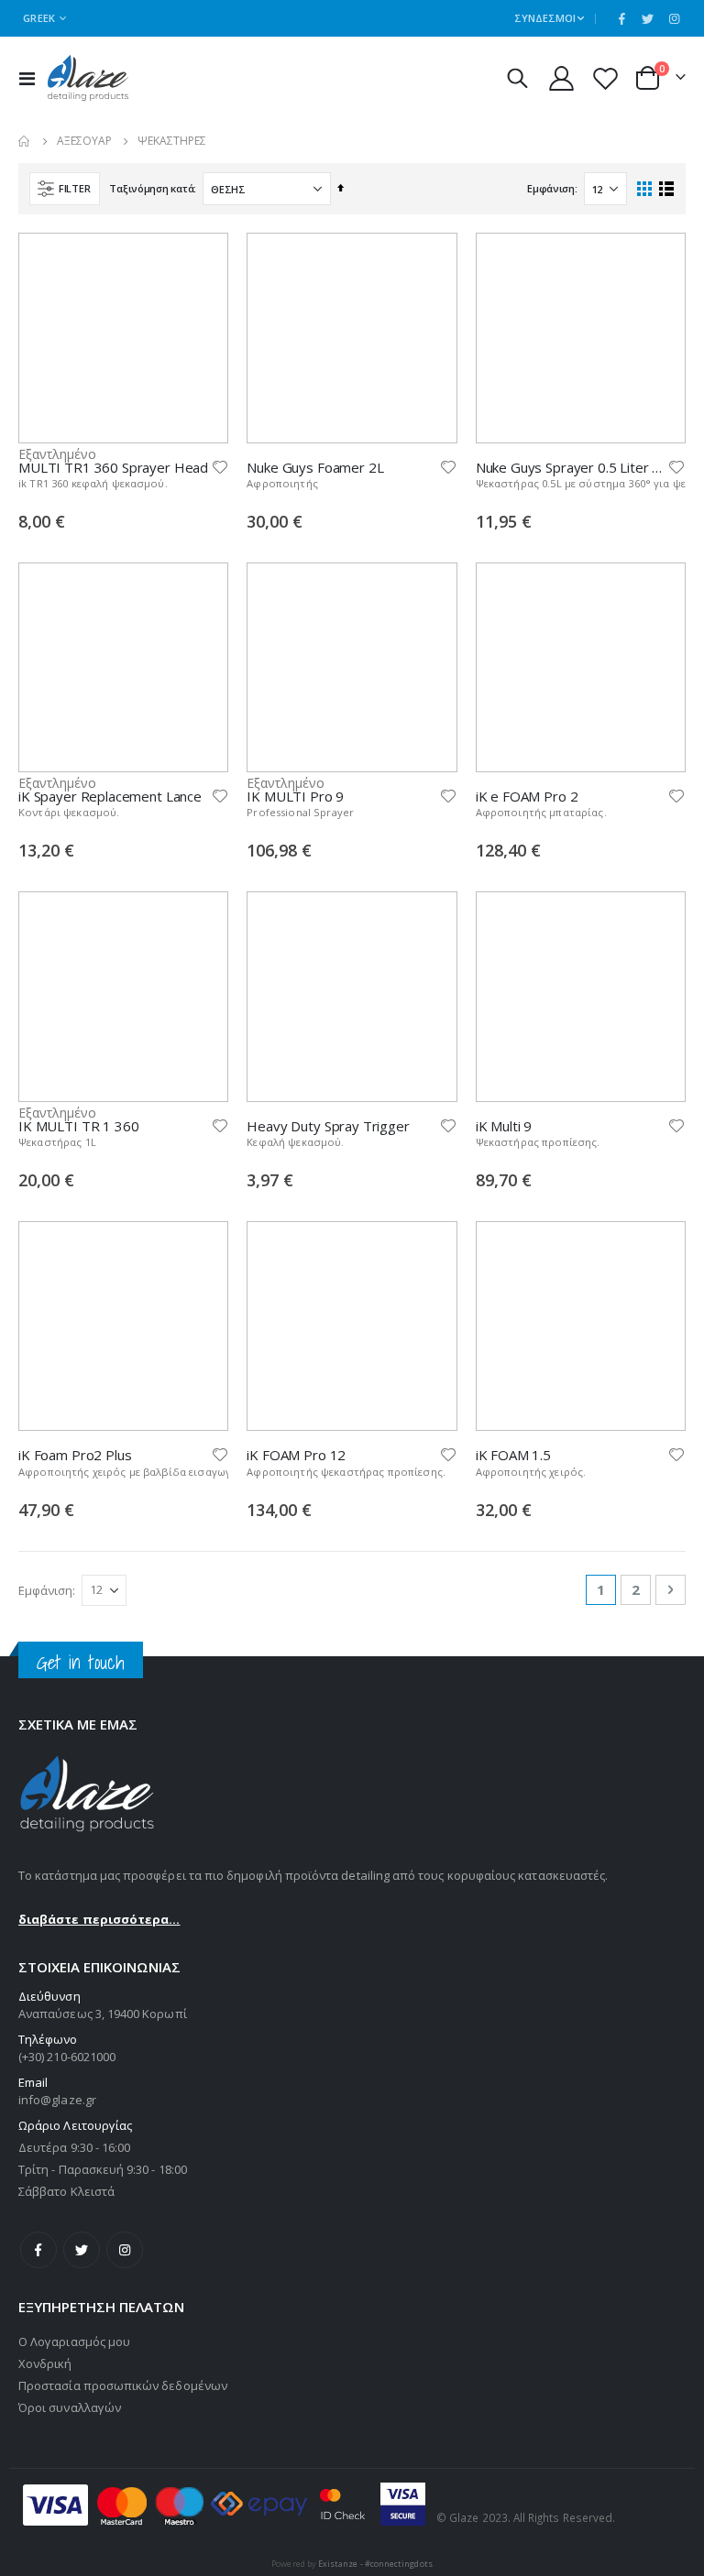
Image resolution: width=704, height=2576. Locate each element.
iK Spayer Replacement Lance (110, 796)
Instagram (125, 2250)
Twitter (82, 2250)
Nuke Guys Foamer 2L (315, 467)
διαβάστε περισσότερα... (99, 1919)
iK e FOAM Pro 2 (527, 796)
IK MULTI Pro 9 (295, 796)
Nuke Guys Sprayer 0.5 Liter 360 (572, 467)
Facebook (38, 2250)
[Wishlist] (606, 78)
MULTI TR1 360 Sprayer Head (113, 467)
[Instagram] (674, 18)
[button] (220, 467)
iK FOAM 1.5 (513, 1455)
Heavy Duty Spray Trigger (328, 1126)
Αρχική (25, 141)
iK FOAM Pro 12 (296, 1455)
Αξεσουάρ (84, 141)
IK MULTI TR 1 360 (78, 1126)
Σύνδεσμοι (545, 18)
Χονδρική (45, 2363)
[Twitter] (648, 18)
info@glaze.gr (57, 2100)
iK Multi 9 (504, 1126)
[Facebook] (621, 18)
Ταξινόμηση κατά (151, 188)
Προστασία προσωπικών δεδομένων (123, 2385)
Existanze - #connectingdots (375, 2564)
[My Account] (561, 78)
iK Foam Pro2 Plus (75, 1455)
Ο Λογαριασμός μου (74, 2341)
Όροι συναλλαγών (70, 2407)
